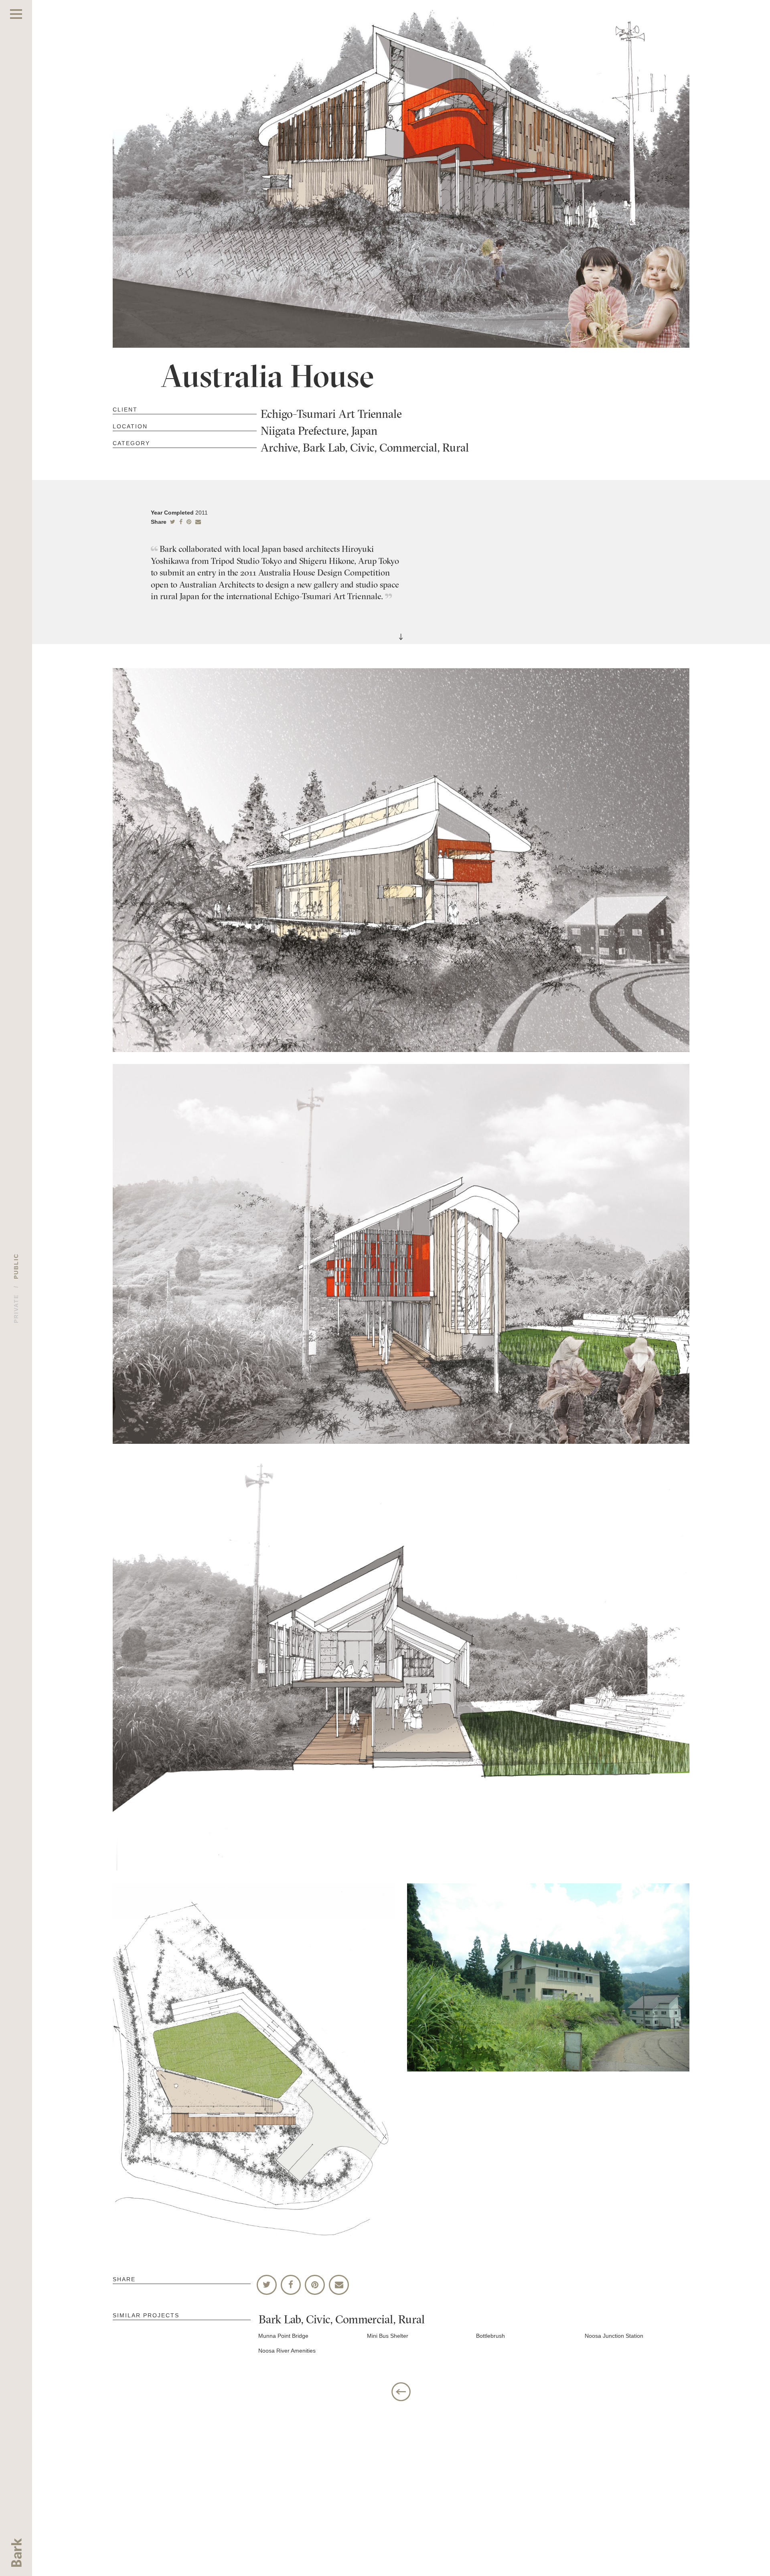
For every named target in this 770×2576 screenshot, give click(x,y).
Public (16, 1266)
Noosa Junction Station (614, 2336)
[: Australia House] (198, 522)
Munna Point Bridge (283, 2336)
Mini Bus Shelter (388, 2336)
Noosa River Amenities (287, 2351)
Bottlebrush (490, 2336)
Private (16, 1309)
